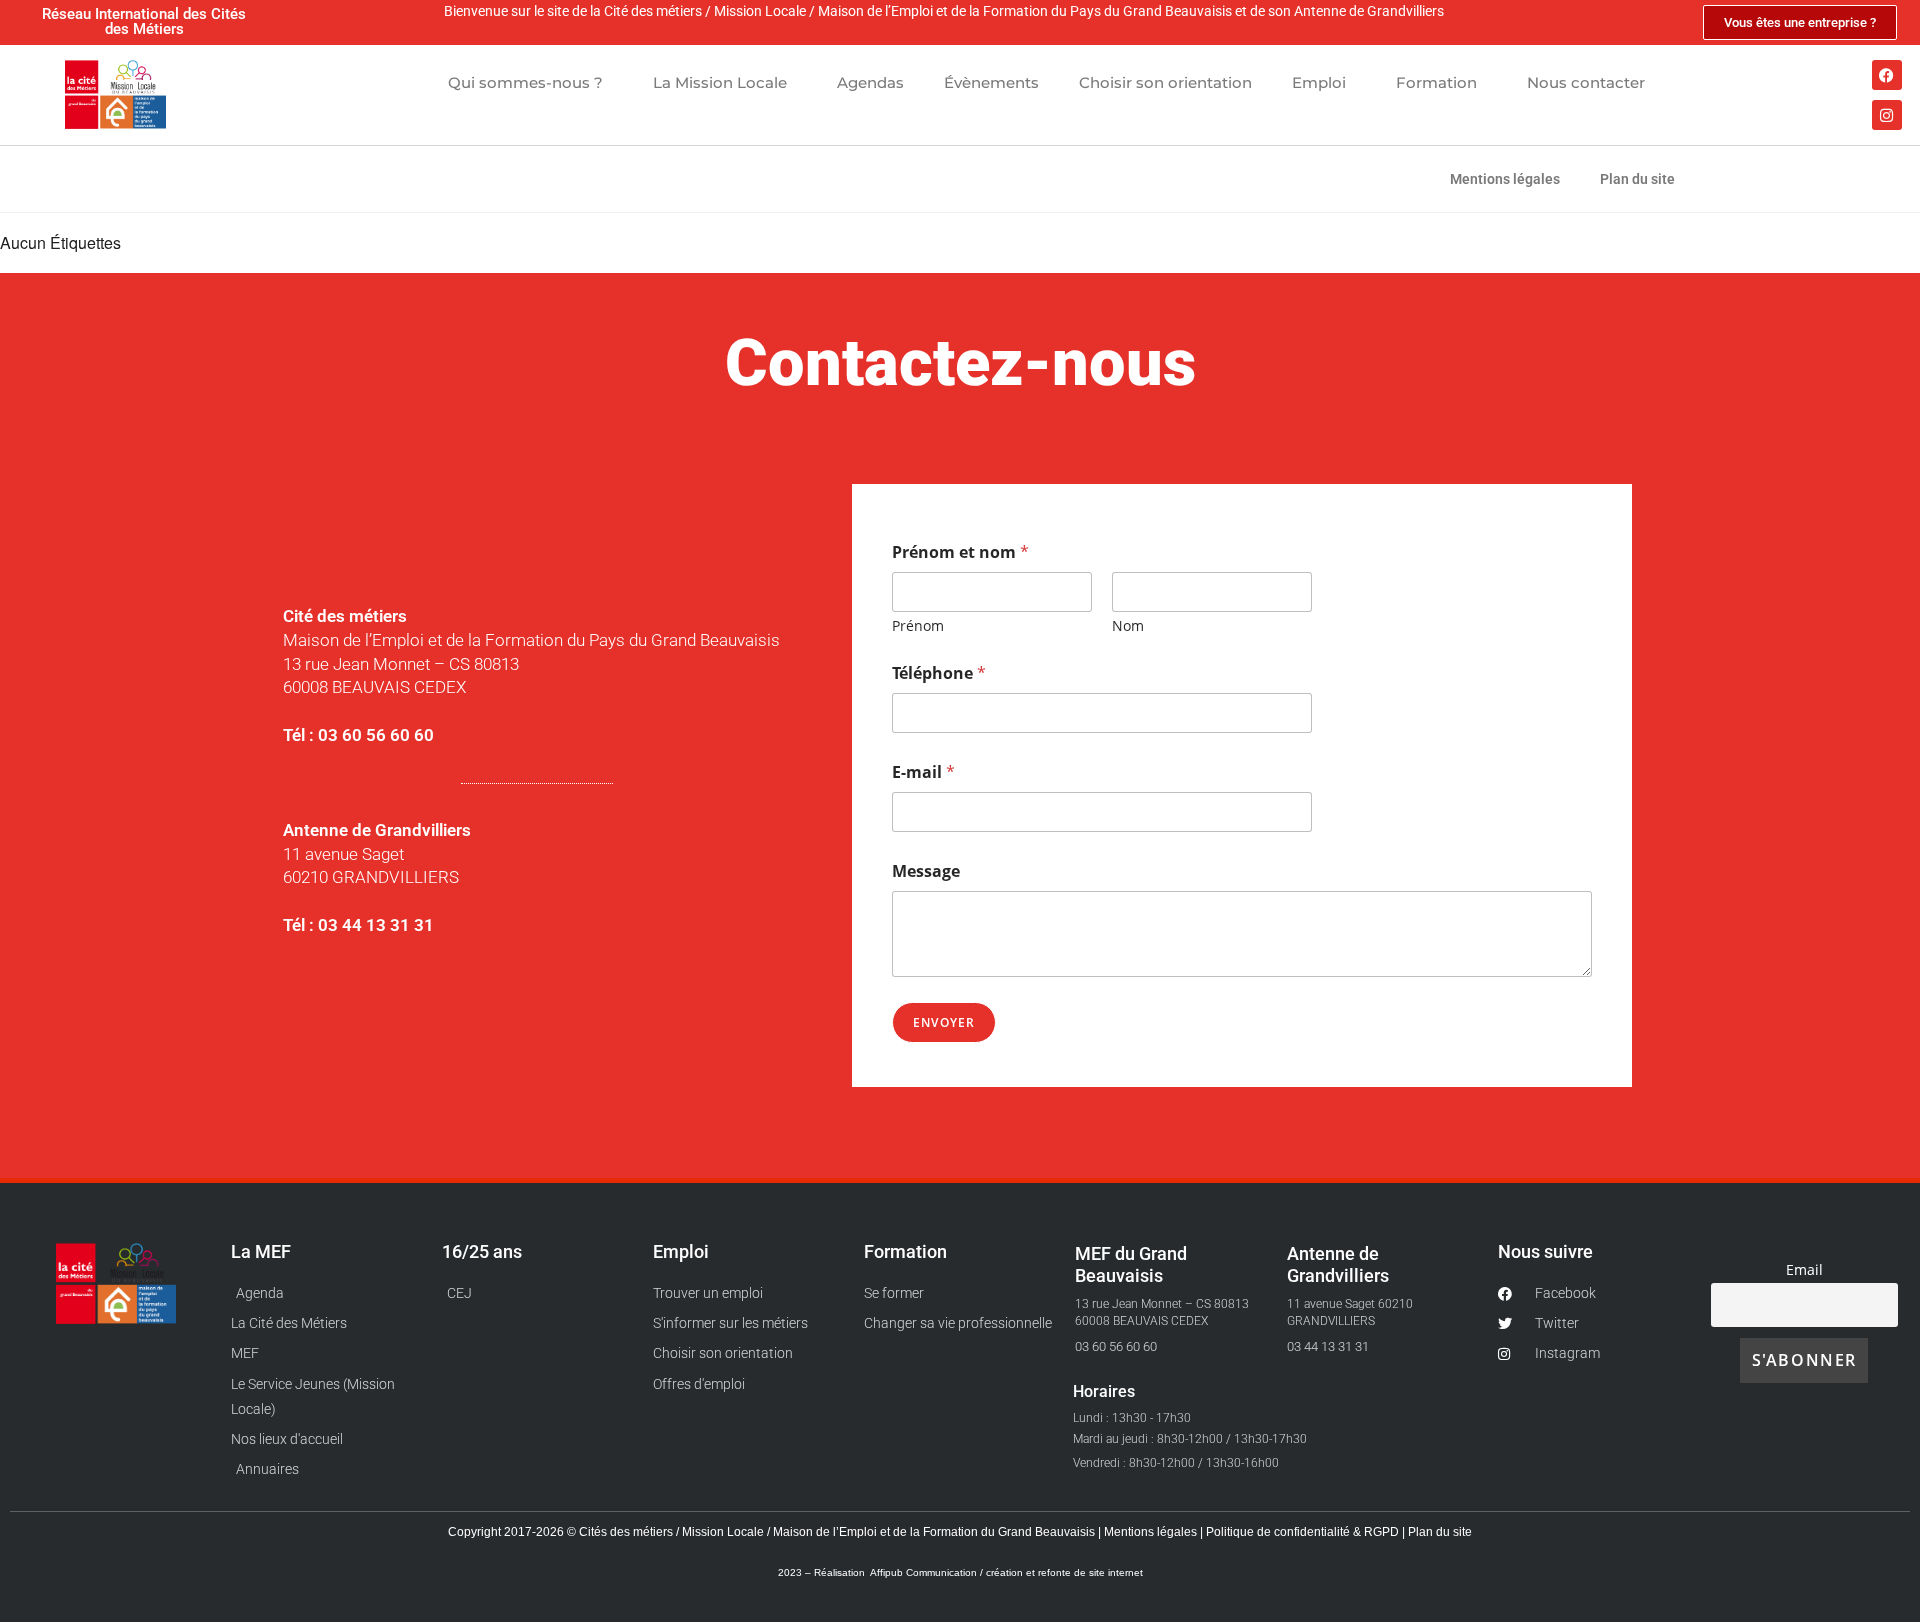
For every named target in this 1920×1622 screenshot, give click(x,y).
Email (1804, 1269)
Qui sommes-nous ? (525, 82)
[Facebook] (1887, 75)
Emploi (1319, 82)
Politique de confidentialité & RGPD (1304, 1532)
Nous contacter (1586, 82)
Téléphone (939, 673)
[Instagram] (1887, 115)
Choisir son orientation (1165, 82)
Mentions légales (1505, 179)
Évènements (991, 82)
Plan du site (1637, 179)
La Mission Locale (720, 82)
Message (926, 871)
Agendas (870, 82)
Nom (1128, 625)
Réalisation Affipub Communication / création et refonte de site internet (978, 1572)
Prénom (918, 625)
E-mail (923, 772)
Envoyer (944, 1022)
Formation (1436, 82)
